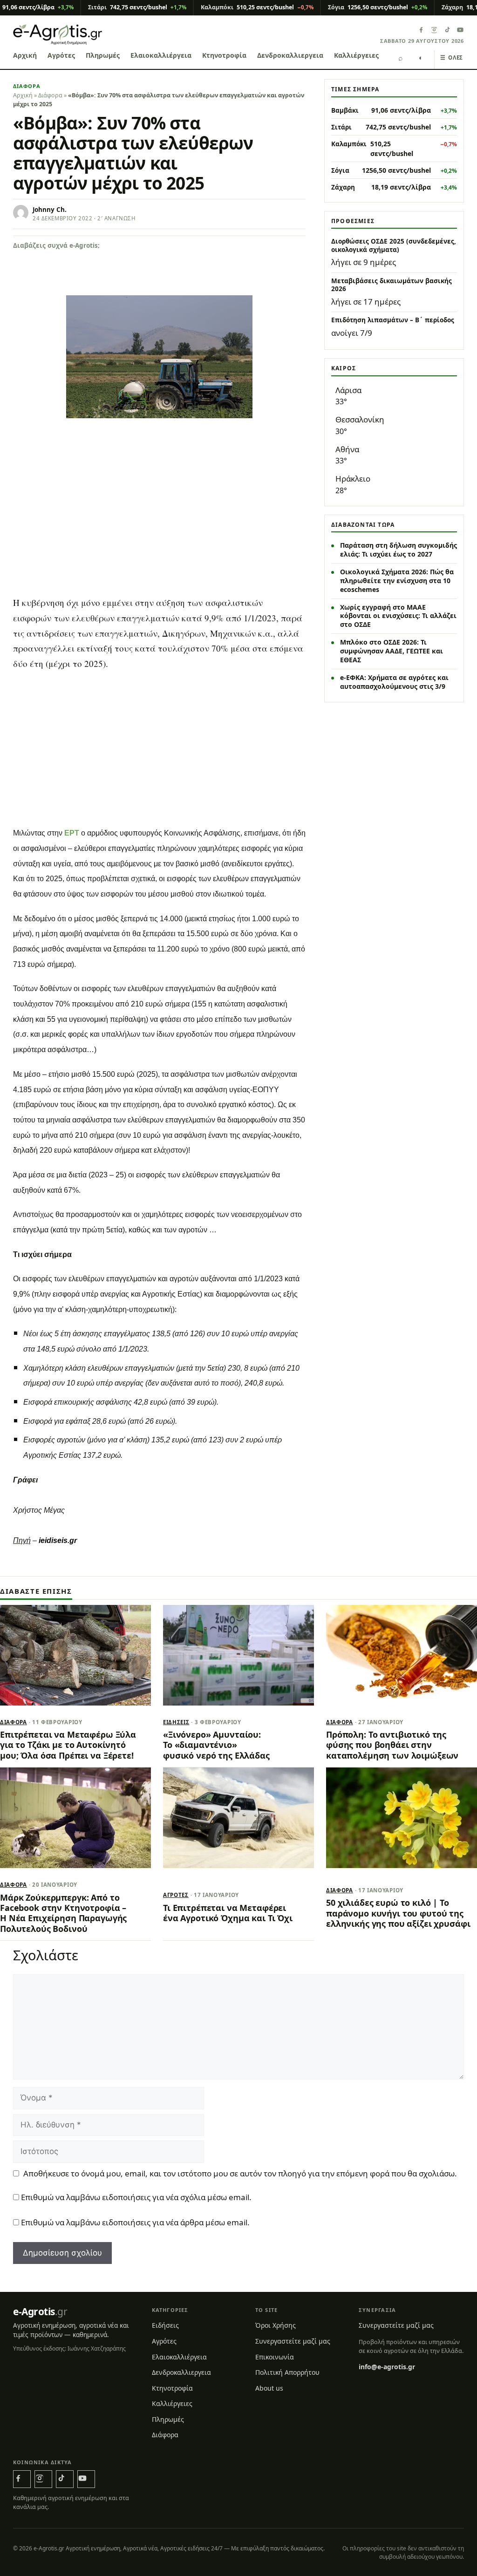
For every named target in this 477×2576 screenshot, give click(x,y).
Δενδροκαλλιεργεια (290, 55)
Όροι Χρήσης (276, 2325)
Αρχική (25, 55)
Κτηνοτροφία (224, 55)
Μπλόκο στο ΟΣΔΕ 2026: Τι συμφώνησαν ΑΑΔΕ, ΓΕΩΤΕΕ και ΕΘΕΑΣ (392, 651)
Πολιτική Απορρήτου (287, 2372)
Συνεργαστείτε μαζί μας (293, 2341)
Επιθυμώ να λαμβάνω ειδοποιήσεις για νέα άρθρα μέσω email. (135, 2222)
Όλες (452, 58)
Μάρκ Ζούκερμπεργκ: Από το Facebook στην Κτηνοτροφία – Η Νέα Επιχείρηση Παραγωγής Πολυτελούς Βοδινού (63, 1913)
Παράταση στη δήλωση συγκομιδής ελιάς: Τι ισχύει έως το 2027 (399, 550)
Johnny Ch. (50, 210)
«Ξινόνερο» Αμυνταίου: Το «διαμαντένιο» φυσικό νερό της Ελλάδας (216, 1745)
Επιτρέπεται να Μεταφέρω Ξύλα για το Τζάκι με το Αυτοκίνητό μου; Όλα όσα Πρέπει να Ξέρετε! (68, 1745)
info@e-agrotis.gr (387, 2367)
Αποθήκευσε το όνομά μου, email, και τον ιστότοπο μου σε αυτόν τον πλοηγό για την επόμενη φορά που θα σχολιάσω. (240, 2173)
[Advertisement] (159, 497)
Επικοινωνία (275, 2357)
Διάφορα (27, 86)
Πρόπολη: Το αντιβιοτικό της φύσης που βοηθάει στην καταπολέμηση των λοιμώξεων (392, 1745)
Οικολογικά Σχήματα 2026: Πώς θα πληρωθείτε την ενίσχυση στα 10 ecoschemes (397, 581)
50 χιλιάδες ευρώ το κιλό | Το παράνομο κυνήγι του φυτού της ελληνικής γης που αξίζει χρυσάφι (398, 1913)
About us (269, 2388)
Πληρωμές (103, 55)
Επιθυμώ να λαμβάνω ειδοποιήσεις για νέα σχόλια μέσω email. (136, 2197)
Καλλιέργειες (356, 55)
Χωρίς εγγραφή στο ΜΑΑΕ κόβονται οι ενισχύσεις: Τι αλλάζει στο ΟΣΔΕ (398, 616)
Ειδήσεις (176, 1722)
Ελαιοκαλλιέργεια (161, 55)
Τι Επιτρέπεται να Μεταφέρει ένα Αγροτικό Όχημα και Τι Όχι (228, 1913)
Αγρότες (61, 55)
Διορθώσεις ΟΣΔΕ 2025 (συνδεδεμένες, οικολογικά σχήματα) (394, 245)
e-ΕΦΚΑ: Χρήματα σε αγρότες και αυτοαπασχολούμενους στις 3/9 (394, 682)
